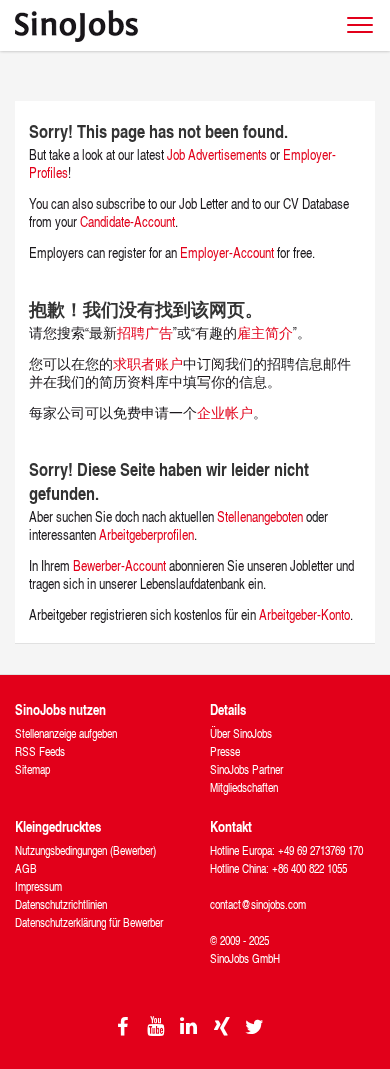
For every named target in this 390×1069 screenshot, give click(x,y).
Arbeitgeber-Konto (304, 614)
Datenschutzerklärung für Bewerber (89, 922)
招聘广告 (145, 332)
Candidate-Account (127, 221)
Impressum (38, 886)
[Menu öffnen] (360, 25)
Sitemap (32, 769)
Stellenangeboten (260, 516)
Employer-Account (228, 252)
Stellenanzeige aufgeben (66, 733)
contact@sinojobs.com (258, 904)
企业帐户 (225, 412)
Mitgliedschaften (244, 787)
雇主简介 (265, 332)
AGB (26, 868)
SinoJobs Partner (246, 769)
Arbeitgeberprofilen (146, 534)
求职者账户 (148, 363)
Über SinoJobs (241, 733)
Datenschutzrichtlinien (61, 904)
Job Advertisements (217, 154)
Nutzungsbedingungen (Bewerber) (85, 850)
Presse (225, 751)
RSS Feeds (40, 751)
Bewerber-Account (119, 565)
